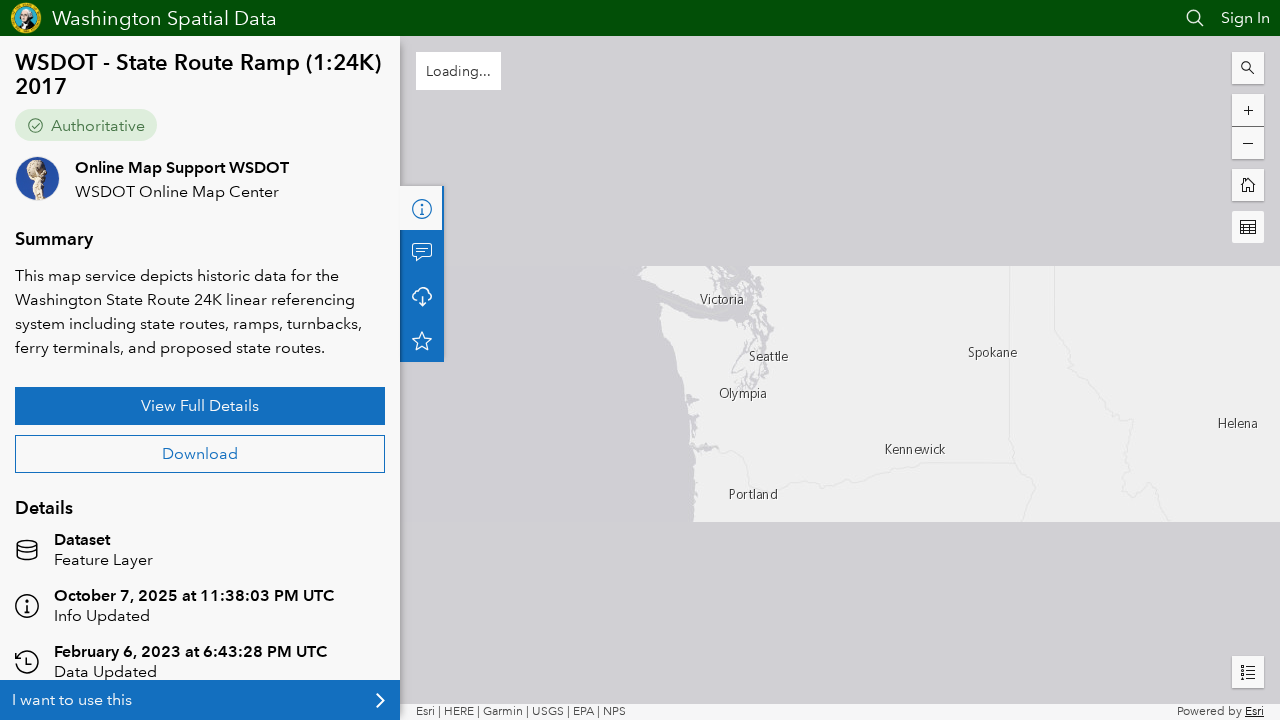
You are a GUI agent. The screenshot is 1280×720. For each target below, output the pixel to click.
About (422, 208)
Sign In (1245, 17)
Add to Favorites (422, 340)
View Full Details (200, 405)
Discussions (422, 252)
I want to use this (72, 699)
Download (200, 453)
